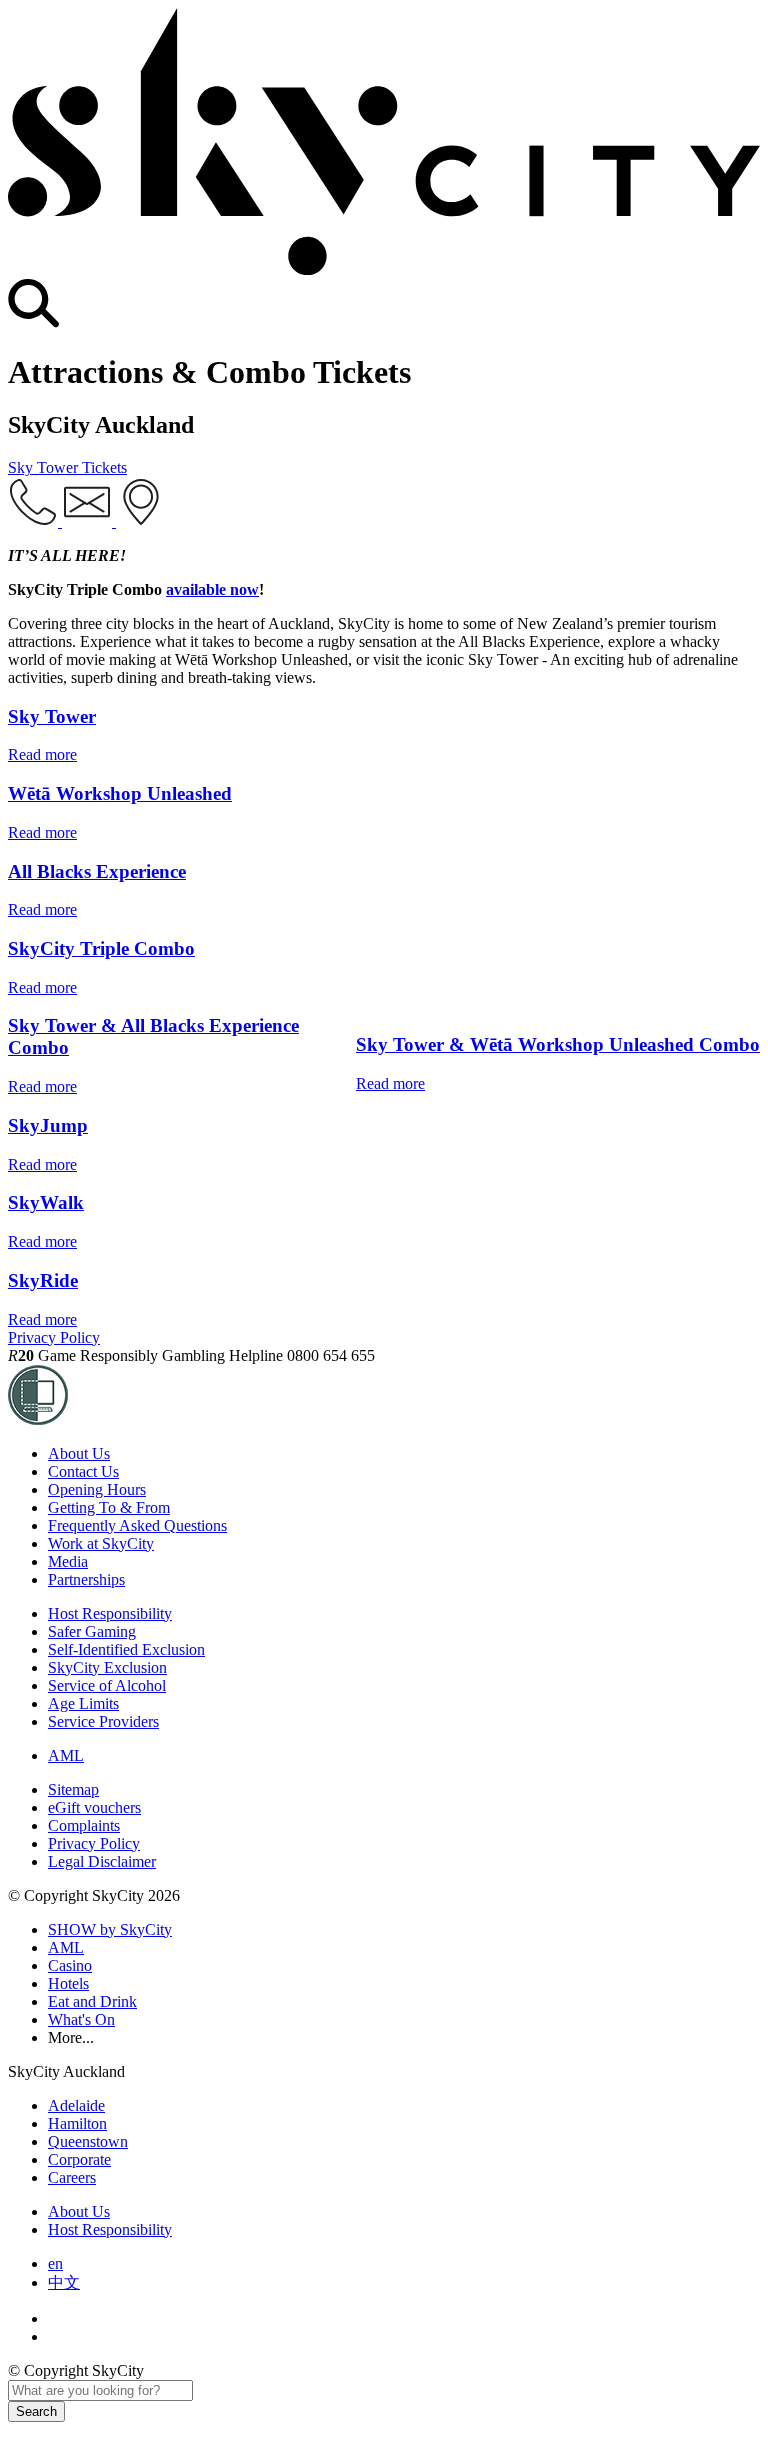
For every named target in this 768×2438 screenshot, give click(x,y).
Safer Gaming (92, 1631)
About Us (79, 1453)
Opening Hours (97, 1489)
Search (36, 2411)
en (55, 2263)
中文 (64, 2282)
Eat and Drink (92, 2001)
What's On (81, 2019)
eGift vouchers (94, 1807)
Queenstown (88, 2141)
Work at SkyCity (101, 1543)
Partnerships (86, 1579)
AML (66, 1755)
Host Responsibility (110, 1613)
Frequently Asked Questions (137, 1525)
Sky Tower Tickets (67, 467)
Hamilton (77, 2123)
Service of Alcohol (107, 1685)
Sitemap (73, 1789)
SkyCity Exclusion (107, 1667)
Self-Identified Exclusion (126, 1649)
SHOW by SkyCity (110, 1929)
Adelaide (76, 2105)
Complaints (84, 1825)
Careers (72, 2177)
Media (68, 1561)
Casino (70, 1965)
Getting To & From (109, 1507)
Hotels (68, 1983)
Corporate (79, 2159)
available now (212, 589)
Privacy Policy (54, 1337)
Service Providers (103, 1721)
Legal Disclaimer (102, 1861)
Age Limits (83, 1703)
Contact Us (83, 1471)
